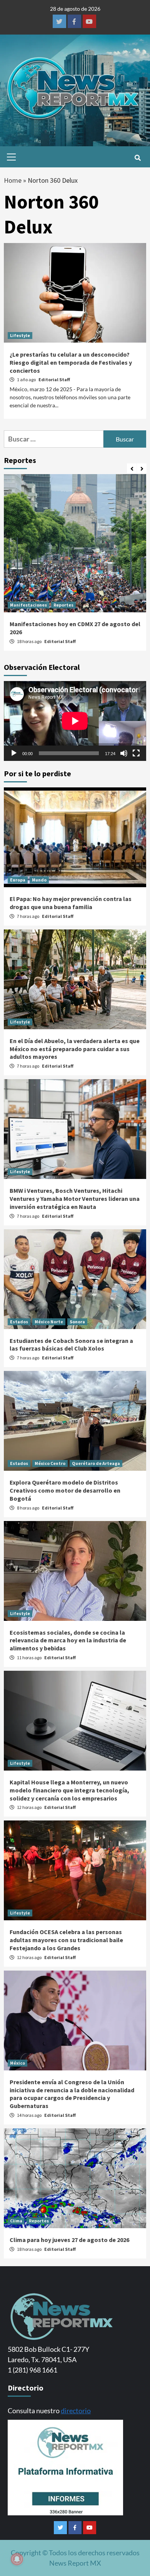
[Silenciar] (124, 753)
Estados (19, 1322)
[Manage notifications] (17, 2559)
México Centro (50, 1463)
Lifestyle (20, 335)
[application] (75, 721)
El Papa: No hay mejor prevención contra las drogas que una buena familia (71, 903)
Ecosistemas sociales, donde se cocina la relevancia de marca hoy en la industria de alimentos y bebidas (68, 1640)
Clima (16, 2221)
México (17, 2063)
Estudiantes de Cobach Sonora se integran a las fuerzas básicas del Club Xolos (71, 1345)
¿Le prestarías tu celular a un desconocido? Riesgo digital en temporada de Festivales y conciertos (71, 362)
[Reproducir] (14, 753)
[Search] (137, 158)
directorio (76, 2411)
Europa (18, 880)
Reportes (63, 605)
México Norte (49, 1322)
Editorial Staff (54, 379)
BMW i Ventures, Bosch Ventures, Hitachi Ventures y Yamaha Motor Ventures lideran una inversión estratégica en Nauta (75, 1199)
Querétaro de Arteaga (96, 1463)
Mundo (39, 880)
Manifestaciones (28, 605)
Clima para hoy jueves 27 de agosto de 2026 (69, 2240)
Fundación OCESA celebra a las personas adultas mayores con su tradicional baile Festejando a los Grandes (66, 1940)
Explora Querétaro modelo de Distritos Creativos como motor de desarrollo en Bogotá (65, 1490)
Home (13, 180)
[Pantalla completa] (136, 753)
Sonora (77, 1322)
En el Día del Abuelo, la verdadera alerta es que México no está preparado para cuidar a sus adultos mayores (75, 1049)
